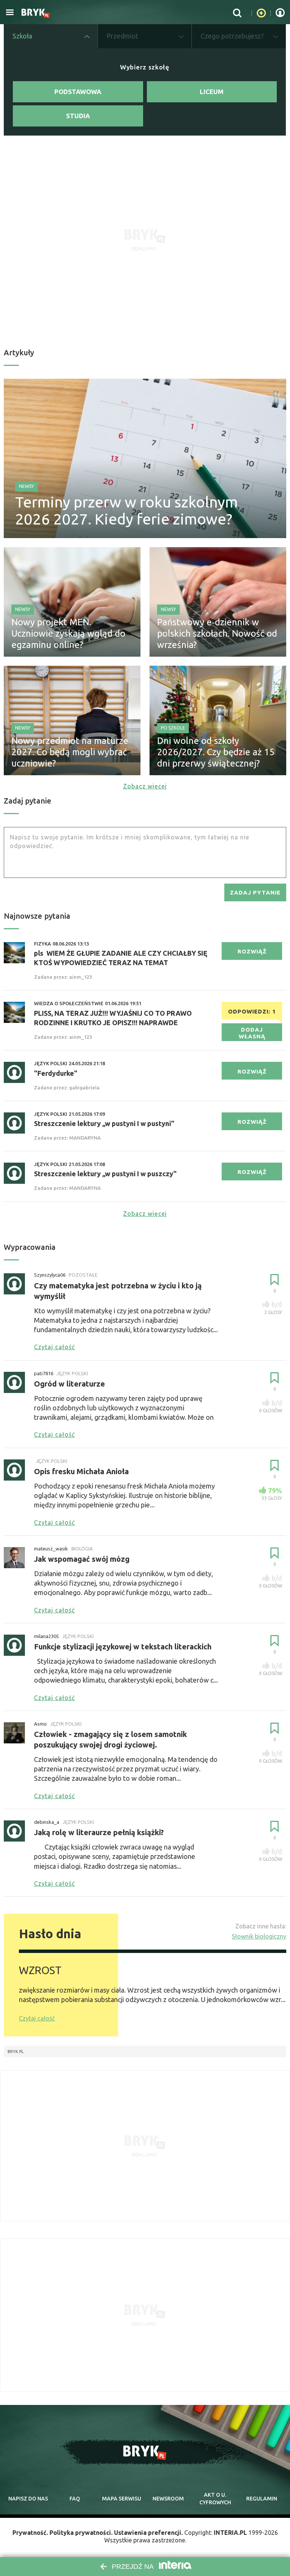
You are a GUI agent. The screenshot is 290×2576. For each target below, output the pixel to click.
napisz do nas (28, 2499)
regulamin (262, 2499)
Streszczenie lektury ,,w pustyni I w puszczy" (105, 1174)
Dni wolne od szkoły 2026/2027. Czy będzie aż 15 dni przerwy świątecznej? (216, 752)
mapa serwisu (122, 2499)
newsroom (168, 2499)
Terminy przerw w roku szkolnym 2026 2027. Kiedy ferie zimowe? (126, 511)
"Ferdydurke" (56, 1073)
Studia (78, 116)
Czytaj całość (37, 2018)
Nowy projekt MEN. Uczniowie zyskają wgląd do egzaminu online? (68, 633)
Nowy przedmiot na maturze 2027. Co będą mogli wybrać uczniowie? (70, 752)
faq (75, 2499)
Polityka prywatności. (81, 2533)
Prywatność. (30, 2533)
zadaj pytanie (255, 892)
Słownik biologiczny (259, 1936)
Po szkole (173, 728)
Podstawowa (78, 92)
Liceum (212, 92)
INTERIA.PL (230, 2533)
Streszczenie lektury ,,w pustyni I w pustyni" (104, 1123)
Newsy (26, 486)
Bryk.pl (16, 2052)
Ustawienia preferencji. (148, 2533)
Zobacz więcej (145, 786)
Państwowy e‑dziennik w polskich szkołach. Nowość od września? (217, 633)
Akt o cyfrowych (215, 2499)
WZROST (40, 1970)
